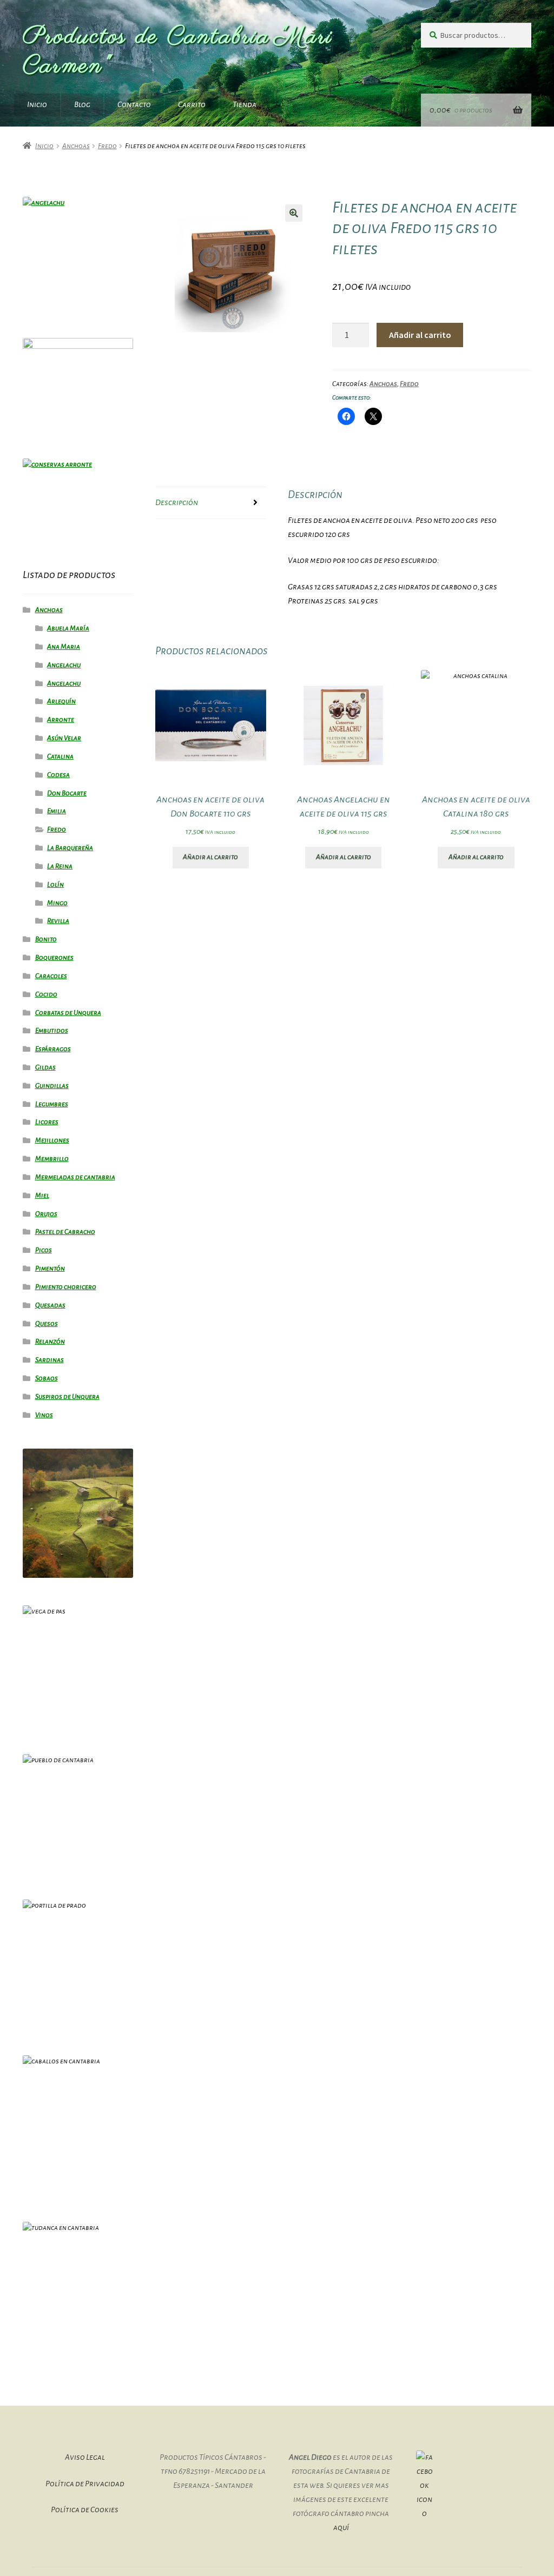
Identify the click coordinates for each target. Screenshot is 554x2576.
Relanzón (50, 1342)
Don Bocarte (67, 793)
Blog (82, 104)
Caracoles (51, 976)
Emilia (57, 811)
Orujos (46, 1214)
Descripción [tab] (177, 502)
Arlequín (61, 701)
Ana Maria (64, 647)
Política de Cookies (85, 2509)
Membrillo (52, 1159)
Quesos (47, 1324)
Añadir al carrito (420, 335)
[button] (294, 213)
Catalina (60, 756)
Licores (47, 1122)
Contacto (134, 104)
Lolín (55, 885)
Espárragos (53, 1049)
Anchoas (76, 146)
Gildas (45, 1067)
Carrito (192, 104)
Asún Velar (64, 738)
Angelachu (64, 665)
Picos (44, 1250)
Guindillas (52, 1086)
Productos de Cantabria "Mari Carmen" (178, 52)
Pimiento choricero (66, 1287)
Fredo (107, 146)
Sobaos (47, 1378)
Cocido (46, 994)
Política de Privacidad (85, 2484)
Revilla (58, 921)
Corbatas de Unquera (68, 1013)
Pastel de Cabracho (65, 1232)
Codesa (58, 775)
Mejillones (52, 1140)
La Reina (60, 866)
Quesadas (50, 1305)
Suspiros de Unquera (67, 1397)
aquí (341, 2527)
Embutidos (52, 1031)
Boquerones (54, 958)
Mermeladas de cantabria (75, 1177)
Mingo (57, 903)
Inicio (37, 104)
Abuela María (68, 628)
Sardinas (50, 1360)
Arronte (61, 720)
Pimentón (50, 1269)
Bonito (46, 939)
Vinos (44, 1415)
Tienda (245, 104)
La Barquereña (70, 848)
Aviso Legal (85, 2457)
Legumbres (52, 1104)
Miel (42, 1196)
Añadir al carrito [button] (210, 857)
